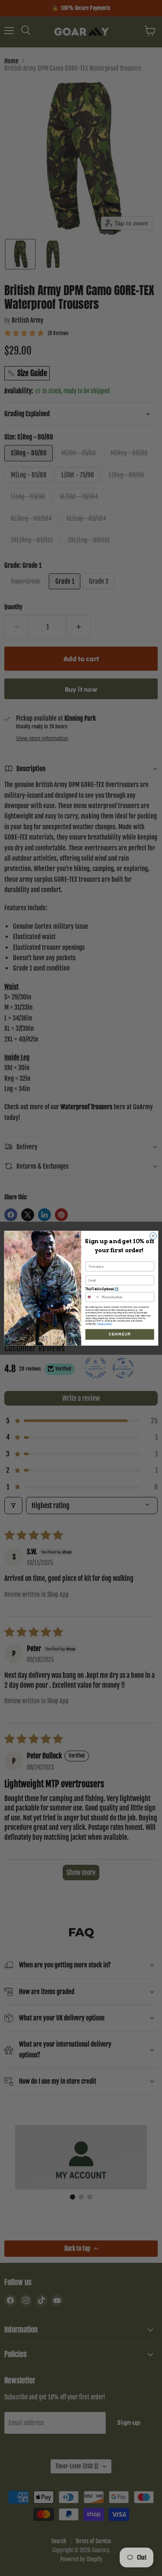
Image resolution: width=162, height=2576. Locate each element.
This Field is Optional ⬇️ (102, 1289)
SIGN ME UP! (120, 1334)
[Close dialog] (153, 1235)
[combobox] (93, 1297)
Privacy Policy (105, 1323)
